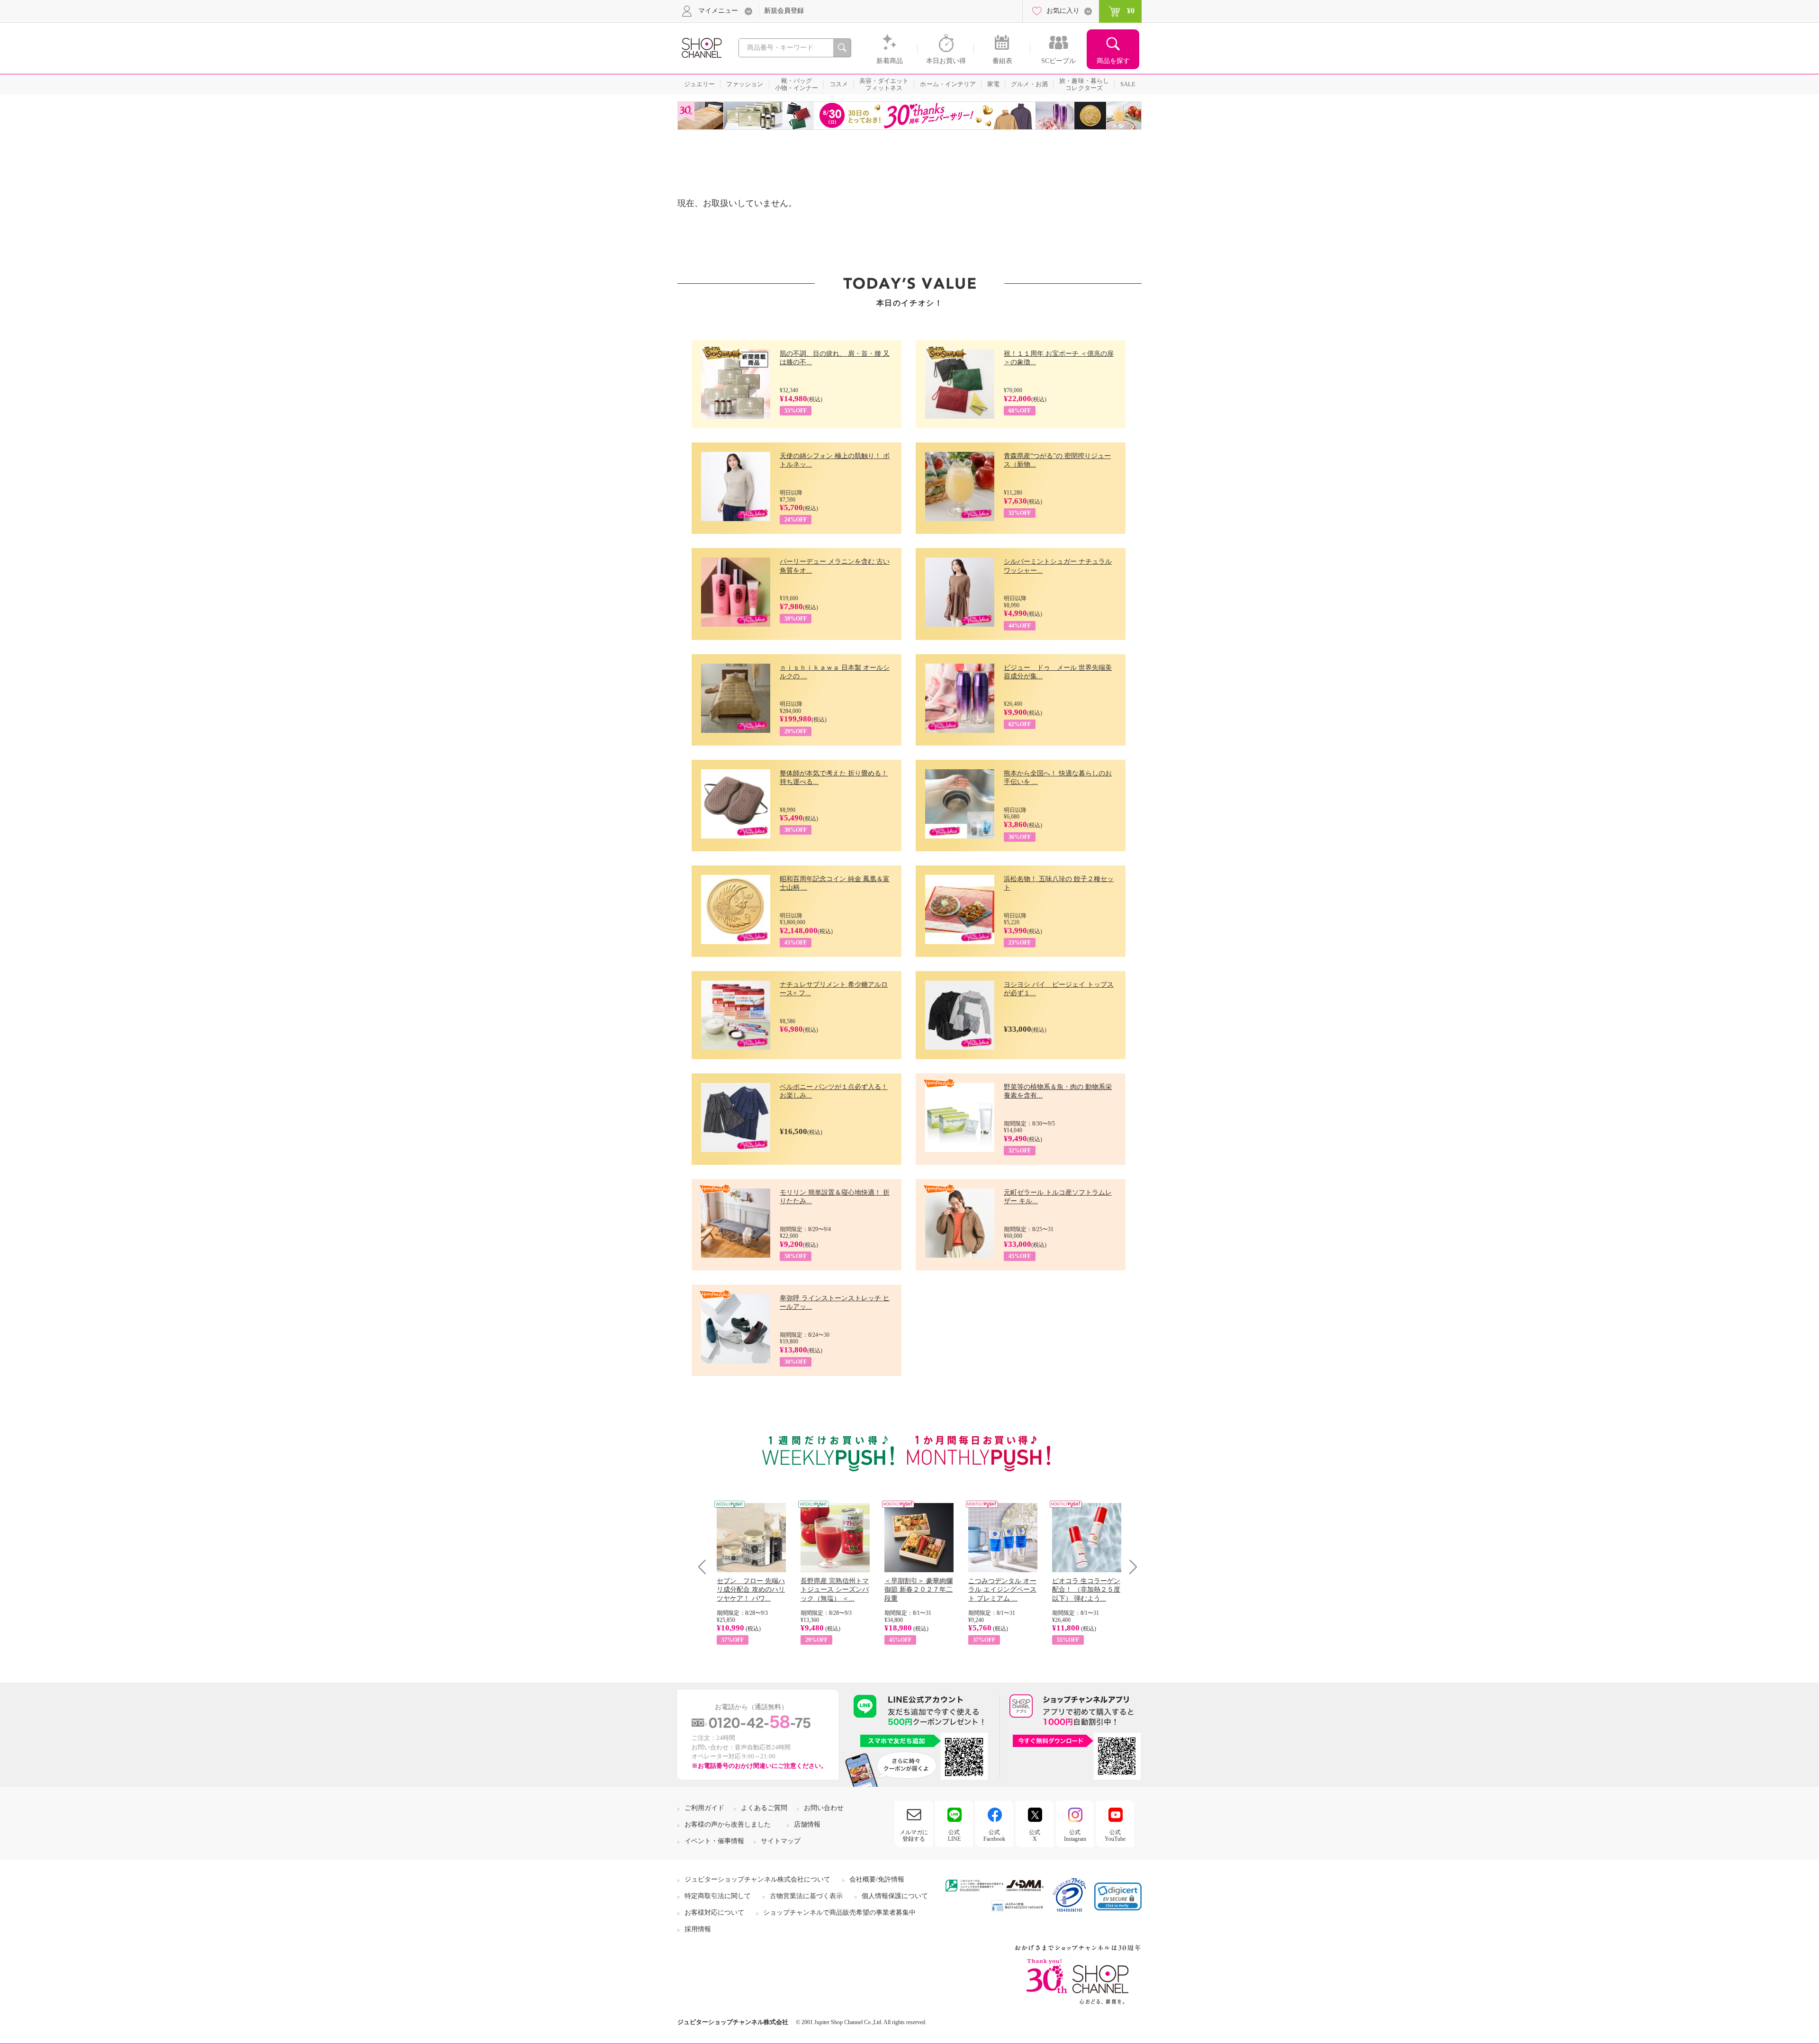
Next (1130, 1567)
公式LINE (954, 1836)
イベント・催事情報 (714, 1841)
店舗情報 (807, 1824)
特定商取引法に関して (718, 1896)
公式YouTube (1115, 1836)
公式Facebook (994, 1836)
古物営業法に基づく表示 (806, 1896)
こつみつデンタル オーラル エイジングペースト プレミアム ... (1002, 1589)
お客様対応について (714, 1913)
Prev (706, 1567)
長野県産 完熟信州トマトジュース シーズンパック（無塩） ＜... (835, 1589)
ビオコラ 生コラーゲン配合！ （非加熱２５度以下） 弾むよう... (1086, 1589)
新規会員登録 (784, 11)
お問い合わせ (824, 1808)
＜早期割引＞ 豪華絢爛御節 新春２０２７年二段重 (919, 1589)
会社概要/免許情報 (877, 1879)
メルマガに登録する (914, 1836)
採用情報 (698, 1929)
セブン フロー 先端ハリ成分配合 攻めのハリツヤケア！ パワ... (751, 1589)
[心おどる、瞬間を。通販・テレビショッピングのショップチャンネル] (701, 47)
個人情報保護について (895, 1896)
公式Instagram (1075, 1836)
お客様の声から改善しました (728, 1824)
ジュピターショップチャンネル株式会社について (757, 1879)
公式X (1035, 1836)
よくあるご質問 (764, 1808)
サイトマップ (781, 1841)
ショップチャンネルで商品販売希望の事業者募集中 (839, 1913)
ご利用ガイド (704, 1808)
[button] (1118, 1896)
